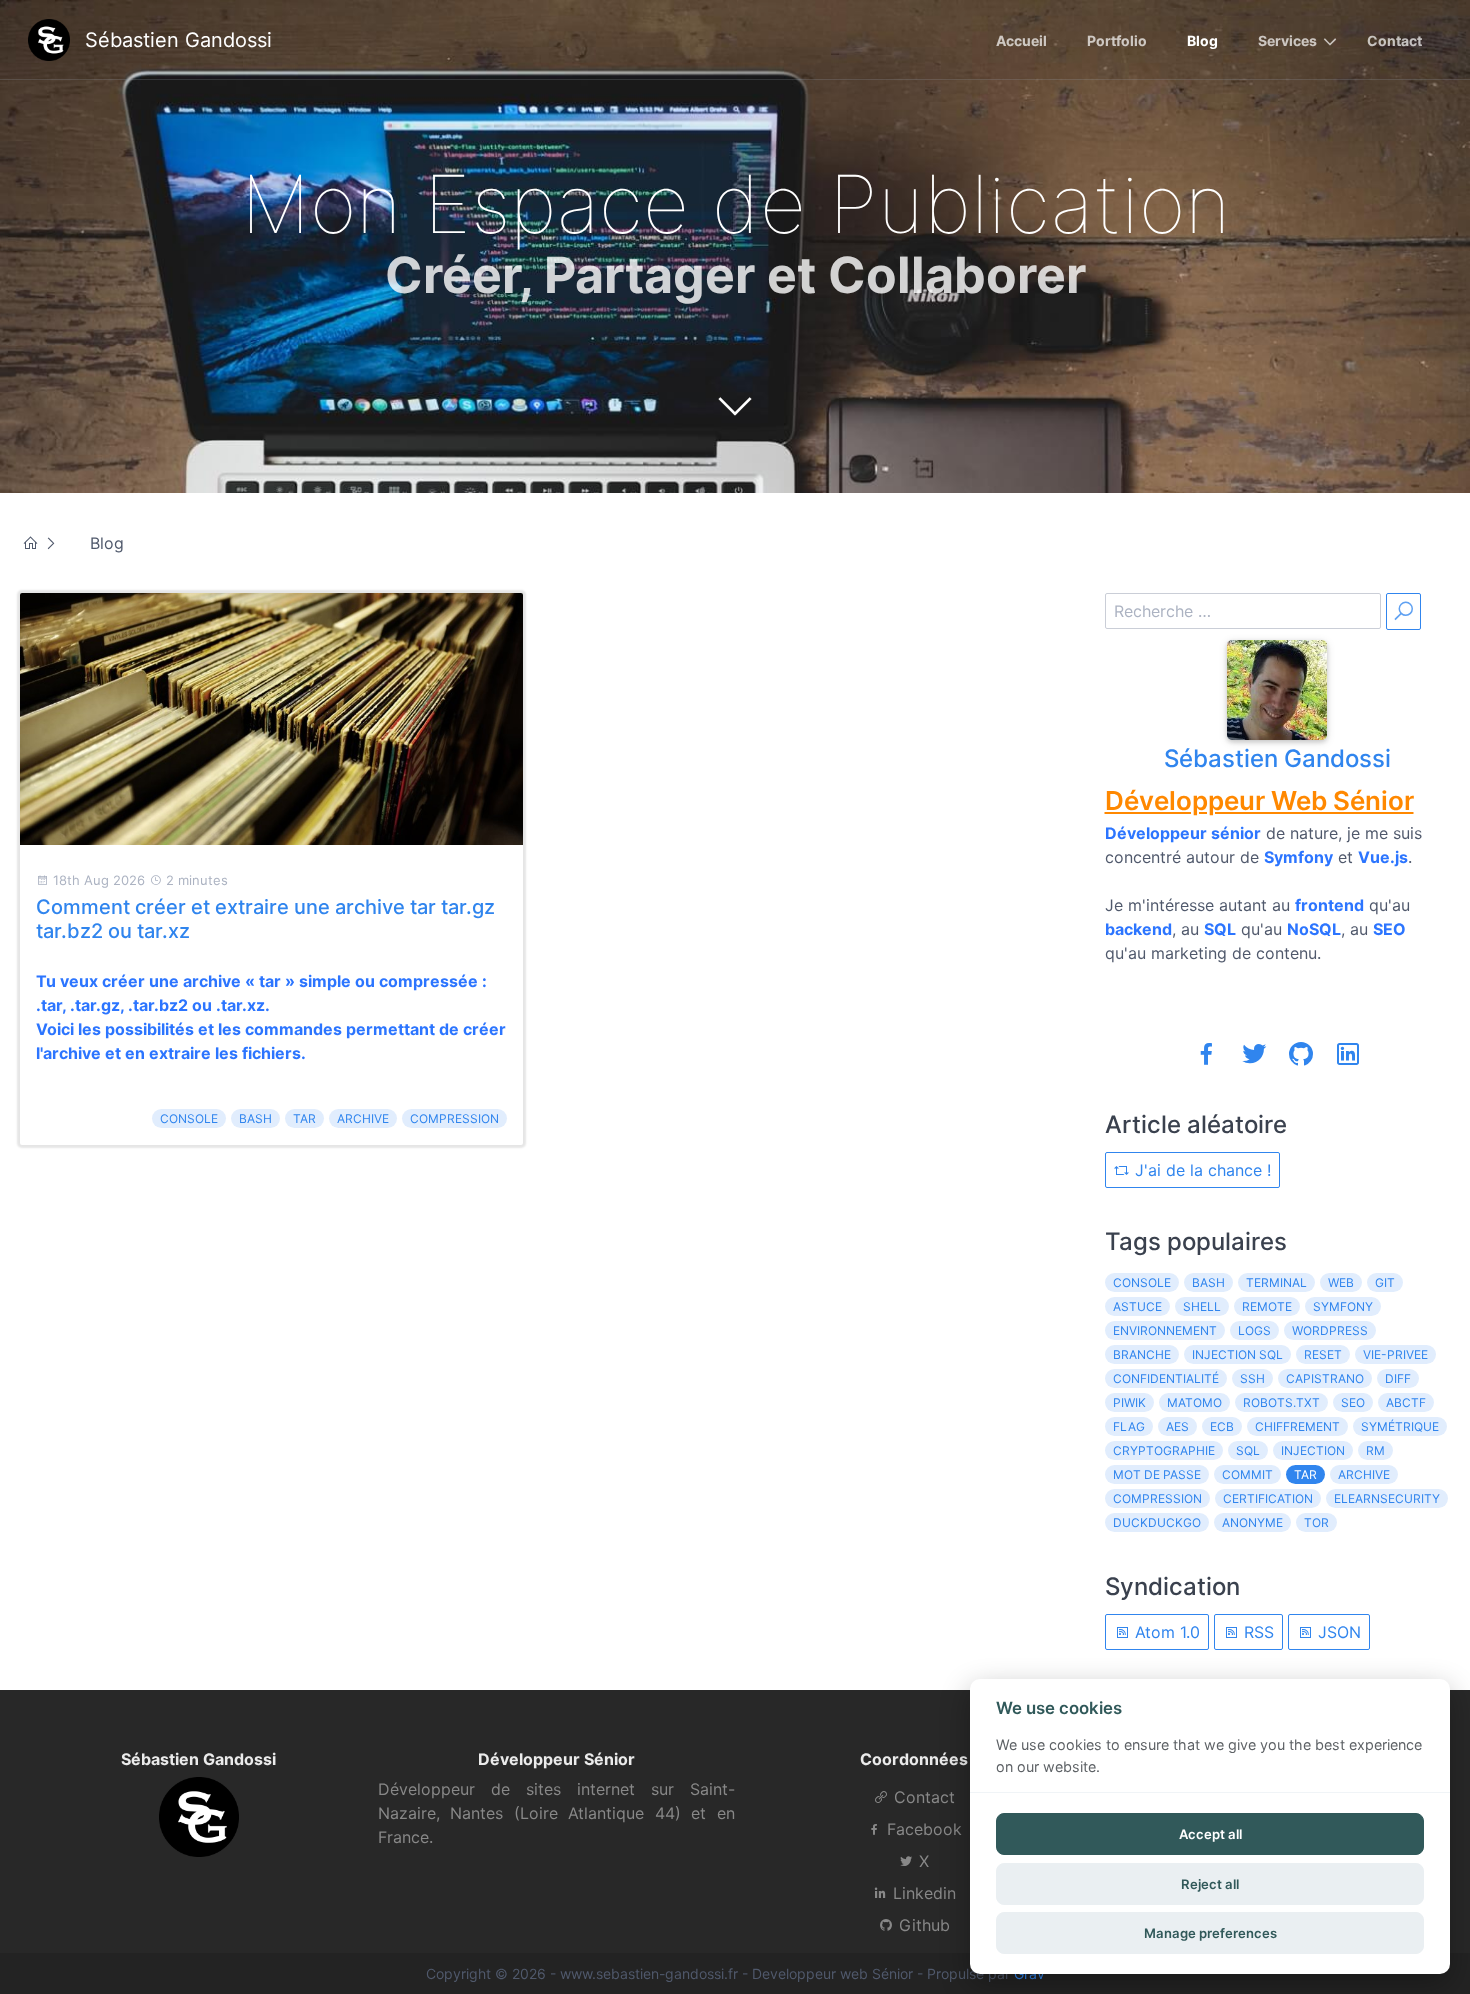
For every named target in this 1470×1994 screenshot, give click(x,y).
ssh (1252, 1378)
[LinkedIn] (1348, 1054)
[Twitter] (1254, 1054)
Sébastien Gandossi (1277, 758)
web (1341, 1282)
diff (1398, 1378)
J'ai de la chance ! (1200, 1170)
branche (1142, 1354)
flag (1129, 1426)
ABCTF (1406, 1402)
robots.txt (1281, 1402)
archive (363, 1118)
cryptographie (1164, 1450)
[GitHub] (1301, 1054)
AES (1177, 1426)
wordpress (1330, 1330)
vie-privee (1395, 1354)
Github (922, 1925)
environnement (1165, 1330)
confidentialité (1166, 1378)
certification (1268, 1498)
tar (304, 1118)
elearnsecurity (1387, 1498)
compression (454, 1118)
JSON (1337, 1632)
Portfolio (1117, 40)
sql (1248, 1450)
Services (1287, 40)
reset (1323, 1354)
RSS (1256, 1632)
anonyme (1252, 1522)
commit (1247, 1474)
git (1385, 1282)
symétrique (1400, 1426)
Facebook (922, 1829)
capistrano (1325, 1378)
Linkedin (922, 1893)
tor (1316, 1522)
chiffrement (1297, 1426)
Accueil (1021, 40)
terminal (1276, 1282)
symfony (1343, 1306)
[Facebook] (1207, 1054)
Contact (1394, 40)
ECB (1222, 1426)
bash (255, 1118)
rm (1375, 1450)
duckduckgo (1157, 1522)
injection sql (1237, 1354)
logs (1254, 1330)
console (189, 1118)
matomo (1194, 1402)
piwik (1129, 1402)
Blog (1202, 40)
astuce (1137, 1306)
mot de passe (1157, 1474)
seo (1353, 1402)
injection (1313, 1450)
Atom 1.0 (1165, 1632)
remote (1267, 1306)
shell (1202, 1306)
